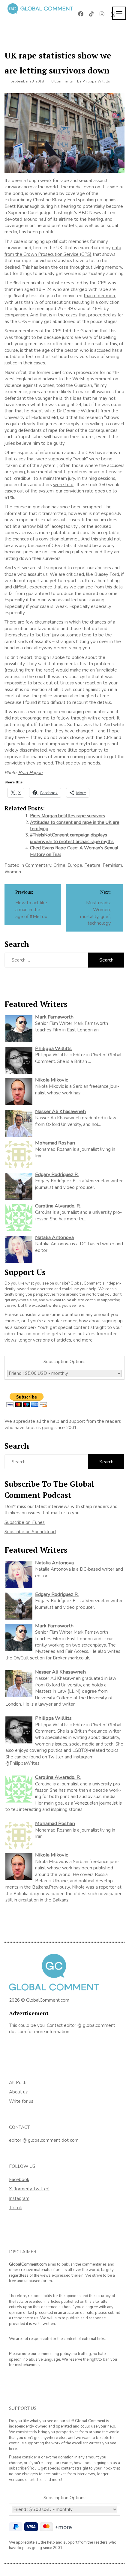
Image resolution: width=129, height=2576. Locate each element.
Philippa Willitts (96, 81)
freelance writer (105, 1731)
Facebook (19, 2180)
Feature (92, 865)
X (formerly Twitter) (29, 2189)
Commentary (38, 865)
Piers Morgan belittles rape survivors (67, 816)
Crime (59, 865)
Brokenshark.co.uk (71, 1658)
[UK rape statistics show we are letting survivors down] (64, 133)
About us (18, 2092)
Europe (75, 865)
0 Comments (62, 81)
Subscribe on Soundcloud (30, 1532)
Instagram (19, 2198)
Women (13, 872)
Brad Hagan (30, 773)
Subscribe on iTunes (25, 1522)
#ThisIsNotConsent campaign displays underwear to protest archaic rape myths (72, 838)
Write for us (21, 2101)
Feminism (112, 865)
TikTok (15, 2208)
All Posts (18, 2083)
